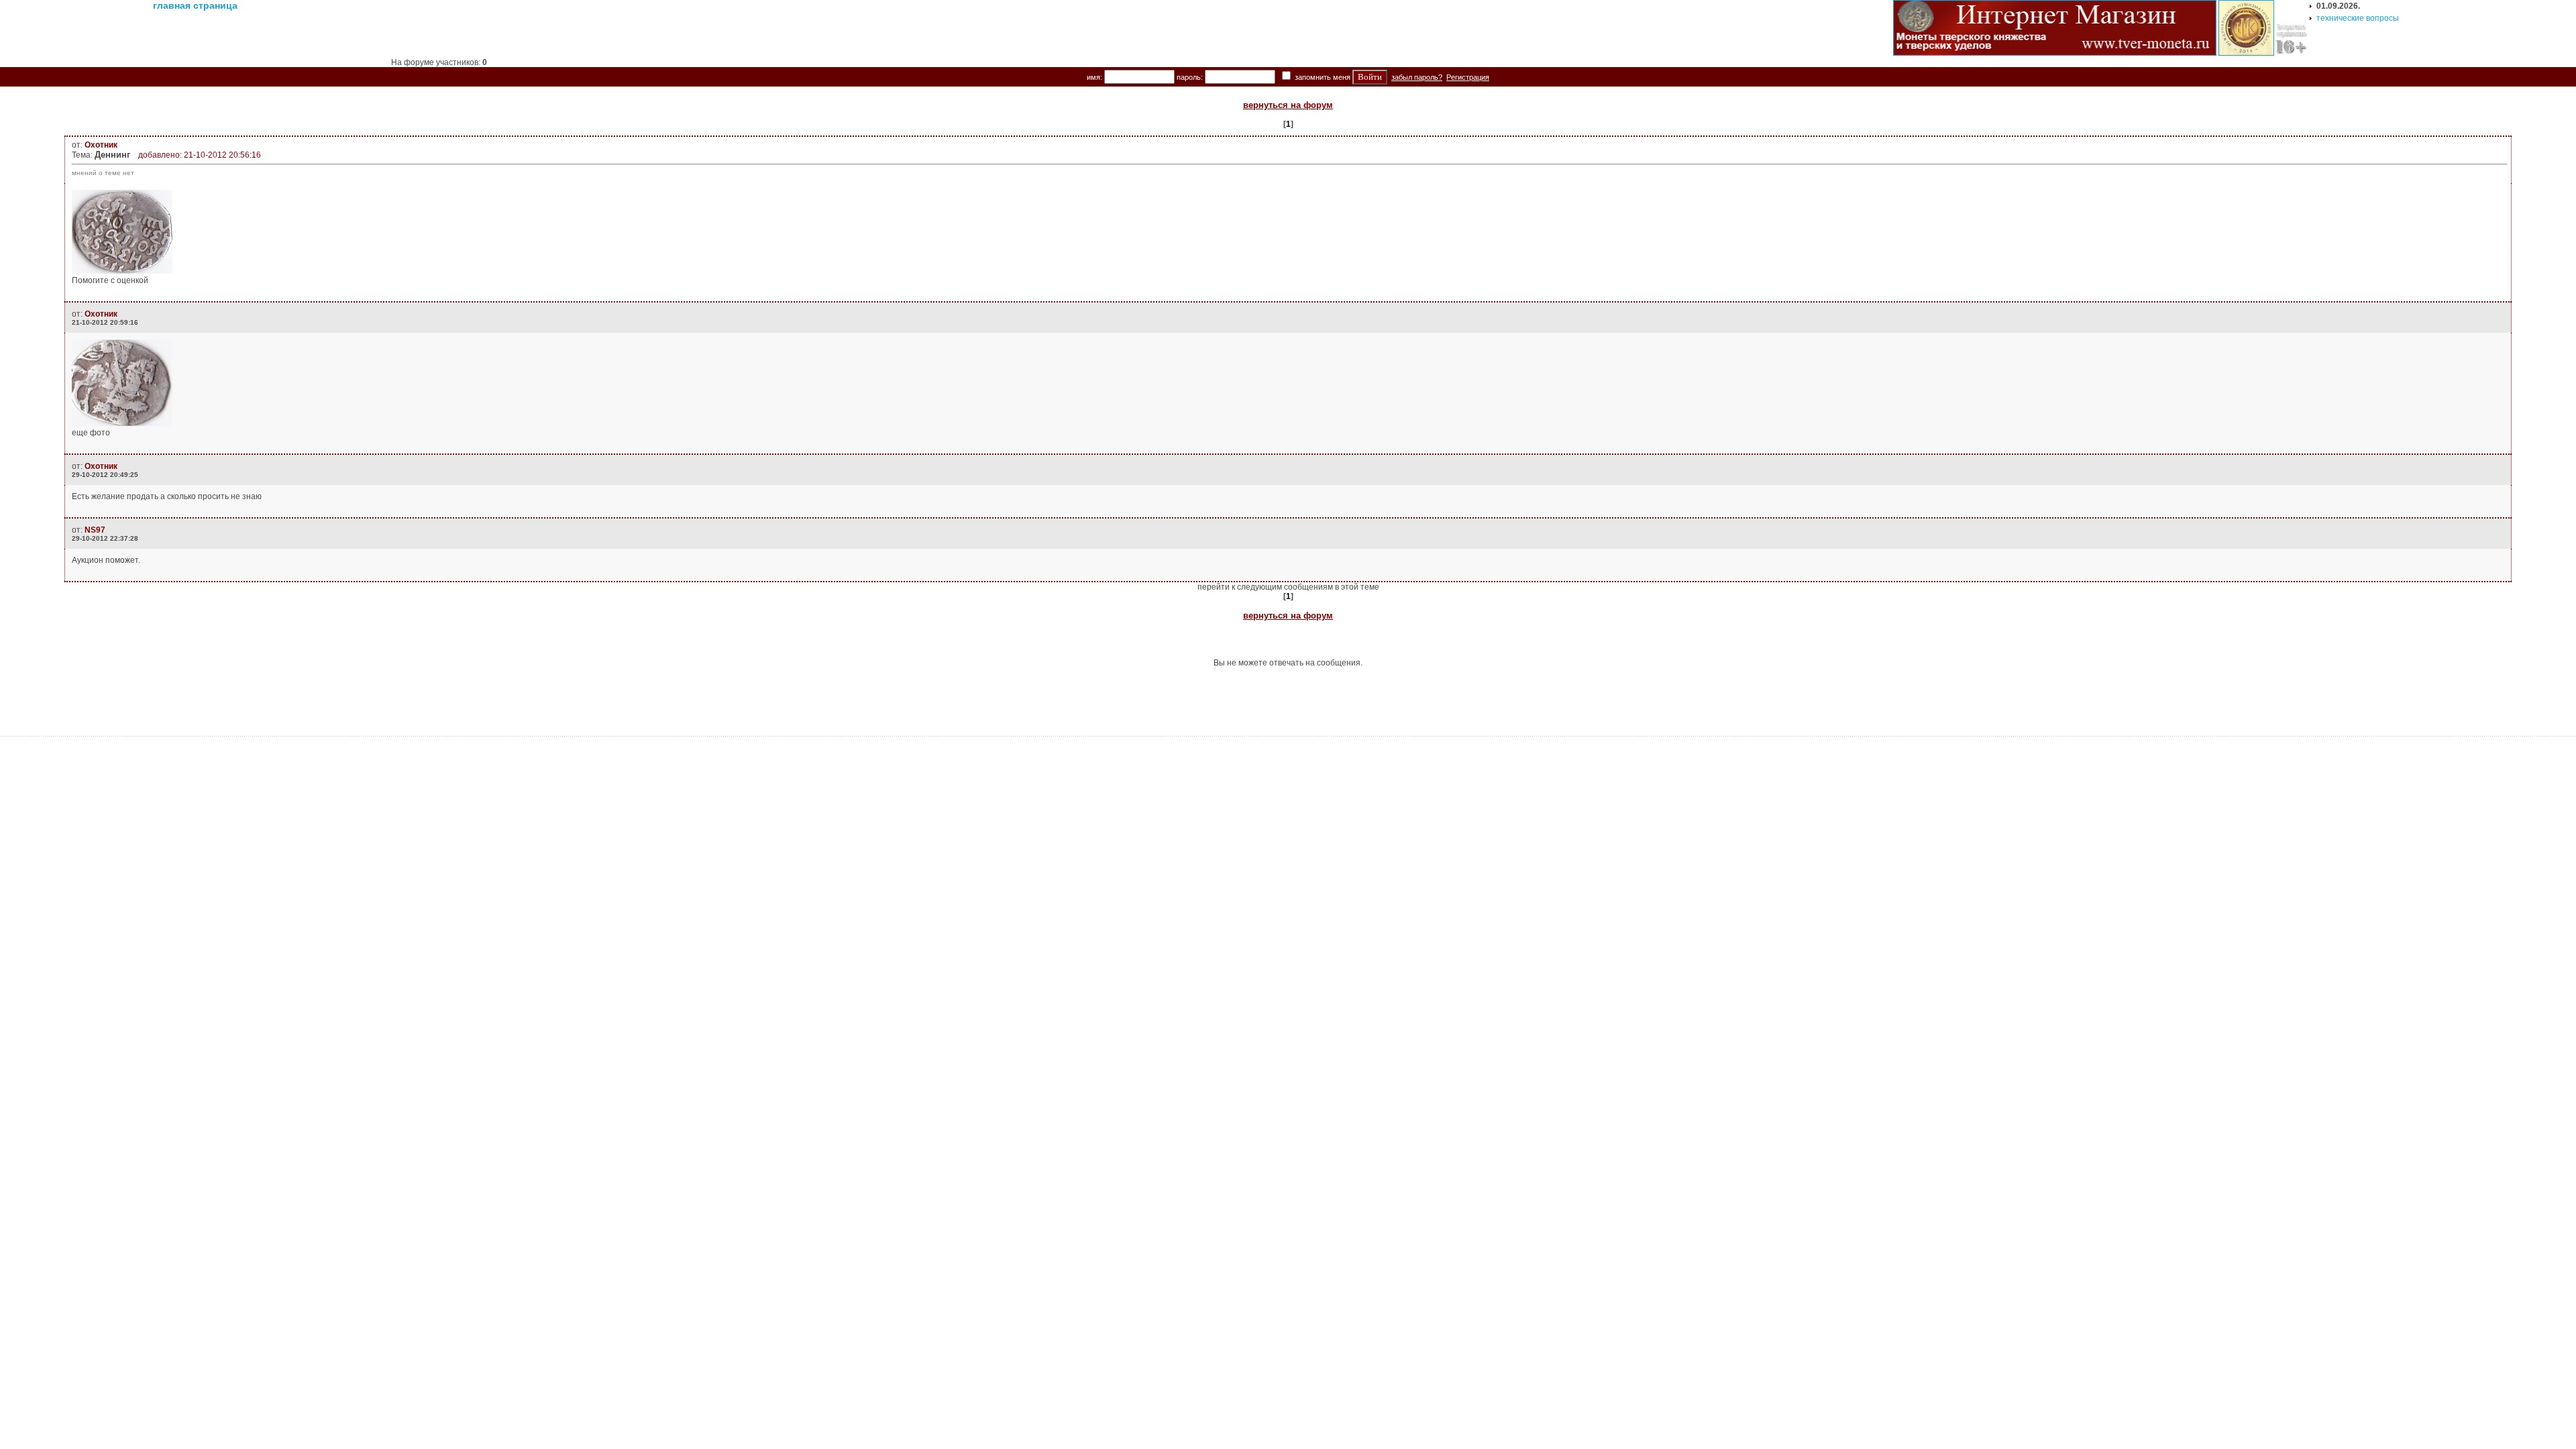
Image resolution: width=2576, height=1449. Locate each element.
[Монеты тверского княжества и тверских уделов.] (2055, 53)
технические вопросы (2358, 18)
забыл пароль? (1417, 77)
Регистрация (1468, 77)
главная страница (195, 5)
